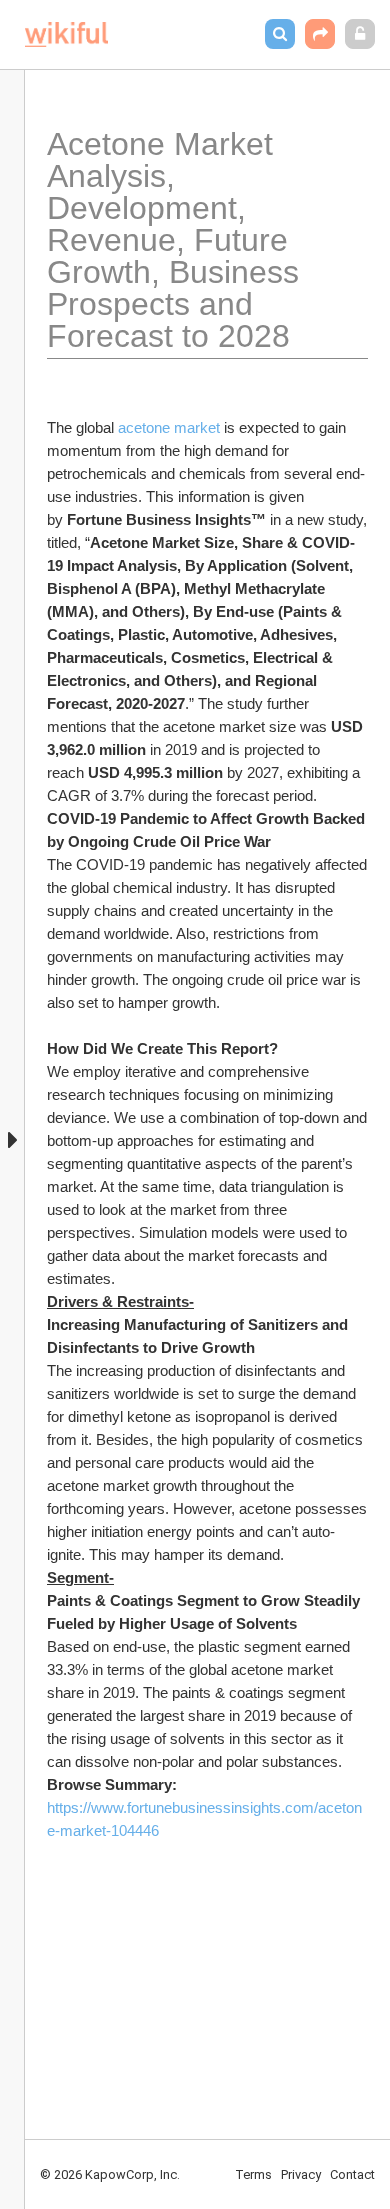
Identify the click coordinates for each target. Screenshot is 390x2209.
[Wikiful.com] (66, 34)
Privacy (301, 2174)
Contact (352, 2174)
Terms (253, 2174)
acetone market (169, 427)
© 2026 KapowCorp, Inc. (110, 2174)
